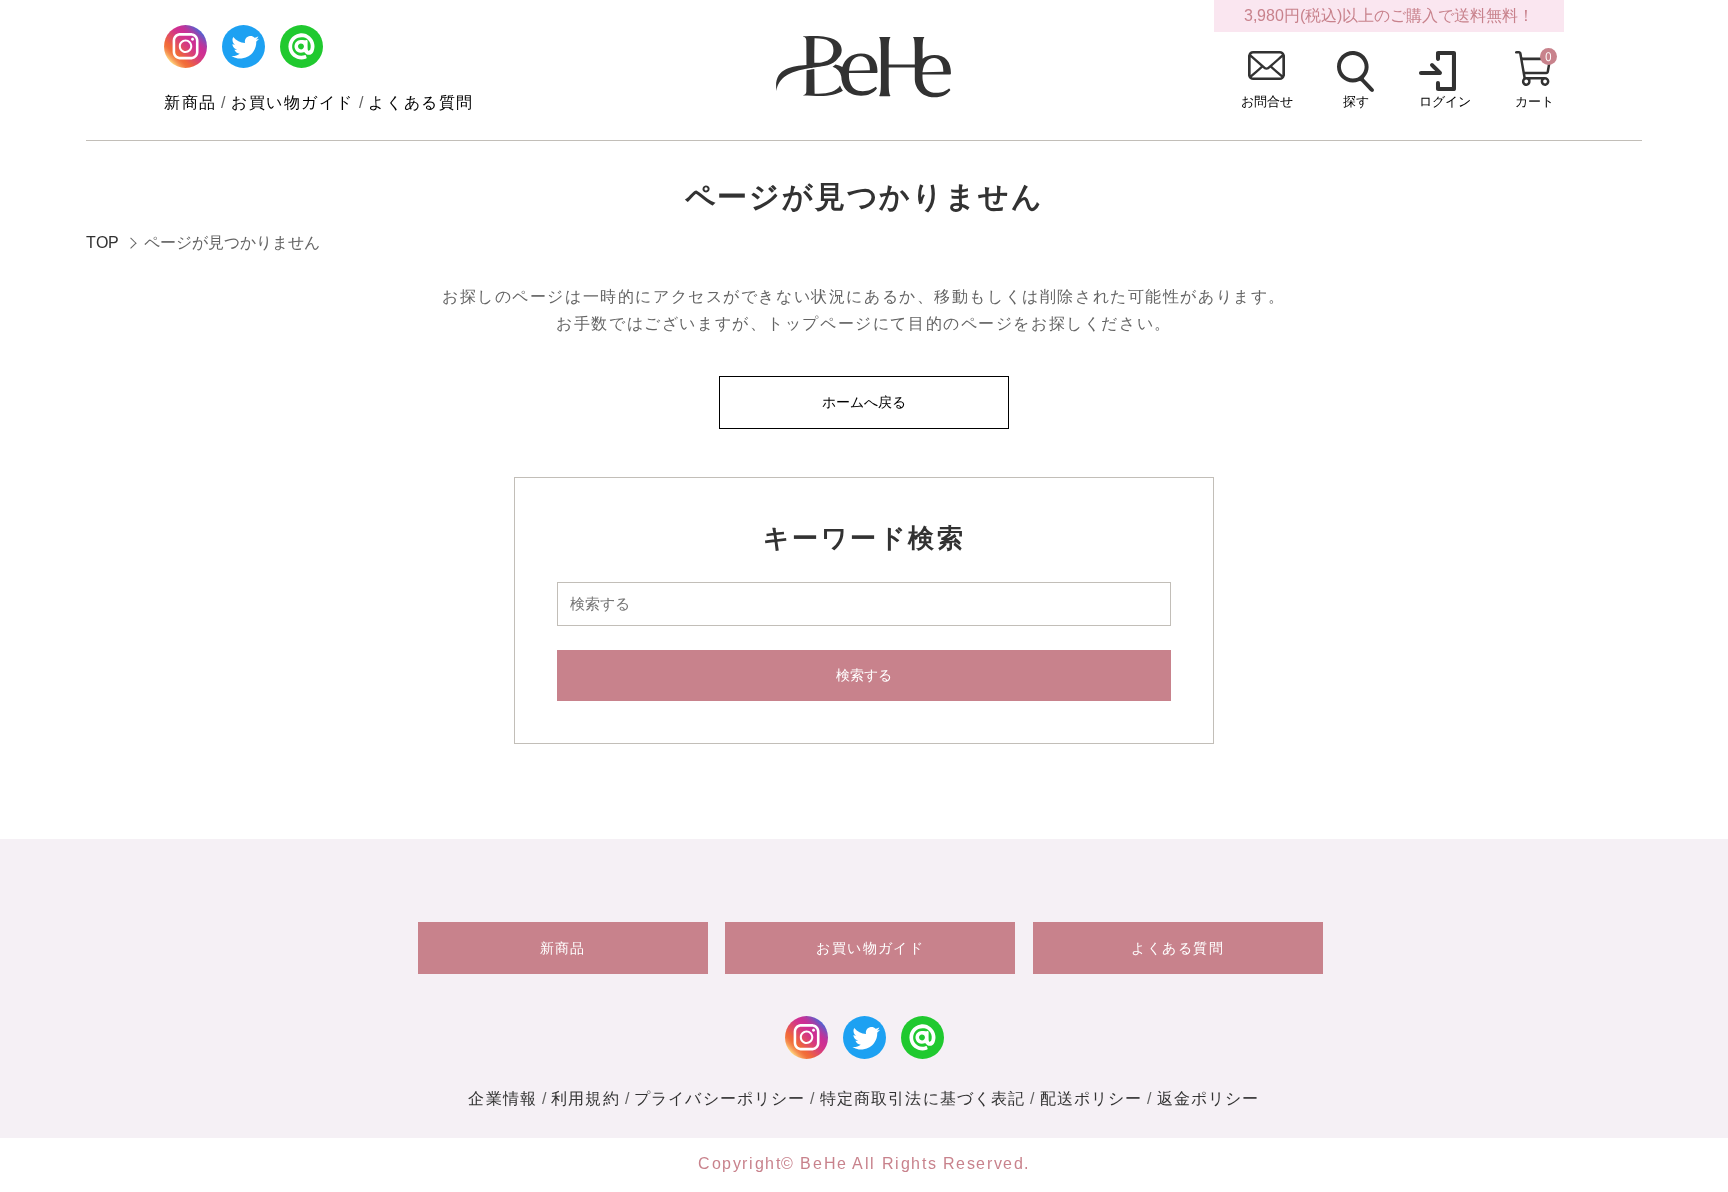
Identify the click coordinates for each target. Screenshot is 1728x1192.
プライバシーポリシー (719, 1098)
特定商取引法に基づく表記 (923, 1098)
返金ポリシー (1208, 1098)
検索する (864, 675)
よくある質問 (421, 102)
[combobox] (864, 604)
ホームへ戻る (864, 402)
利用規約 (585, 1098)
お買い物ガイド (292, 102)
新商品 (190, 102)
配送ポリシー (1091, 1098)
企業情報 (502, 1098)
